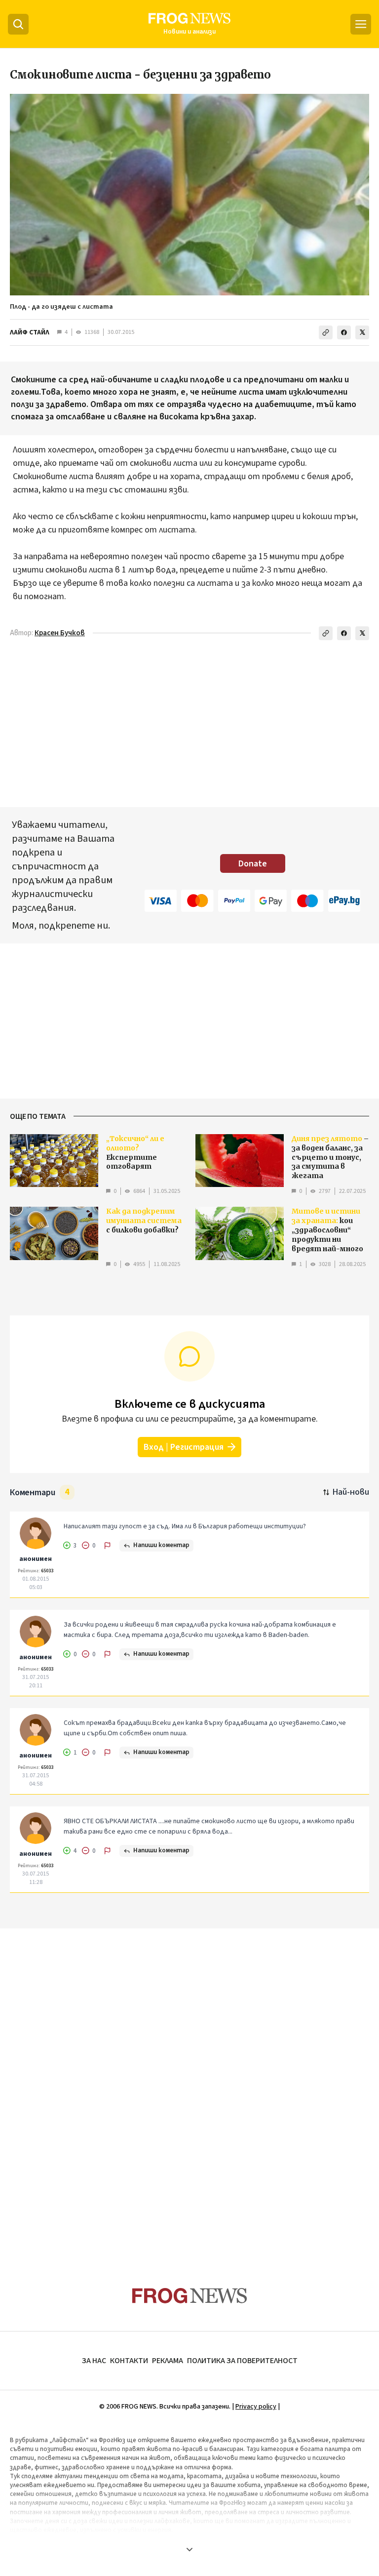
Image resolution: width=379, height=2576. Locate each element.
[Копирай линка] (326, 332)
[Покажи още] (189, 2549)
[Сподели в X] (362, 332)
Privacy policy (256, 2407)
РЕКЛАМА (168, 2361)
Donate (253, 864)
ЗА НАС (94, 2361)
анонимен (36, 1559)
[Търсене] (18, 24)
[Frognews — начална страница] (190, 2296)
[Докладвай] (108, 1546)
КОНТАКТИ (129, 2361)
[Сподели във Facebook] (344, 332)
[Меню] (361, 24)
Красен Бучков (60, 633)
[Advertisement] (189, 726)
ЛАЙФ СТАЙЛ (30, 332)
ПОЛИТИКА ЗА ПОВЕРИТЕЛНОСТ (242, 2361)
